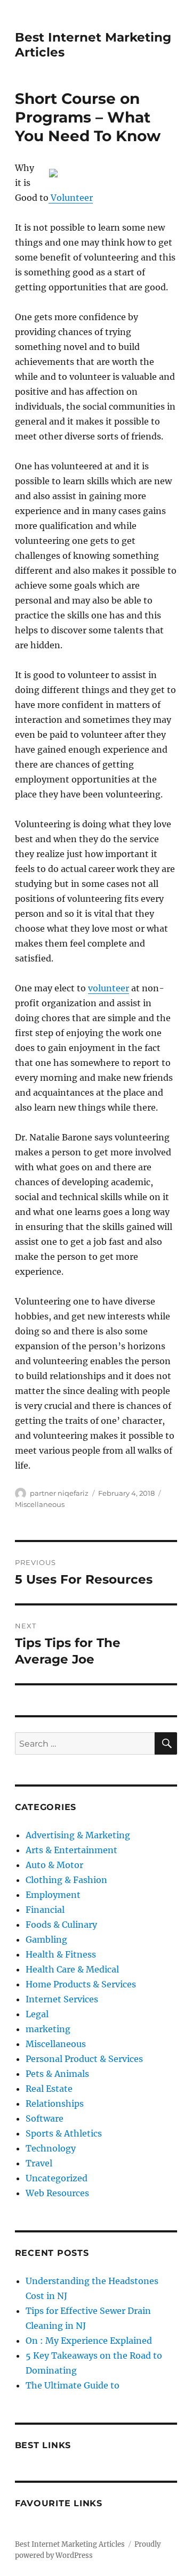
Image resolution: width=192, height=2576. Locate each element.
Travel (39, 2163)
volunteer (109, 988)
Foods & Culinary (61, 1925)
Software (45, 2118)
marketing (48, 2029)
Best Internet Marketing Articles (70, 2544)
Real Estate (49, 2089)
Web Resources (57, 2193)
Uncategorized (57, 2178)
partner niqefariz (59, 1493)
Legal (37, 2014)
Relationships (55, 2104)
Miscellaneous (40, 1504)
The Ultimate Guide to (73, 2385)
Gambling (46, 1939)
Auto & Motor (54, 1865)
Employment (53, 1895)
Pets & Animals (57, 2074)
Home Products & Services (81, 1984)
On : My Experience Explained (89, 2341)
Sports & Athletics (64, 2133)
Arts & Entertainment (71, 1850)
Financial (45, 1910)
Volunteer (71, 198)
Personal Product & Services (84, 2059)
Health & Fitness (61, 1954)
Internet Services (62, 1999)
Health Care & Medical (72, 1969)
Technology (51, 2148)
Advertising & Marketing (78, 1835)
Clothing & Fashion (66, 1880)
